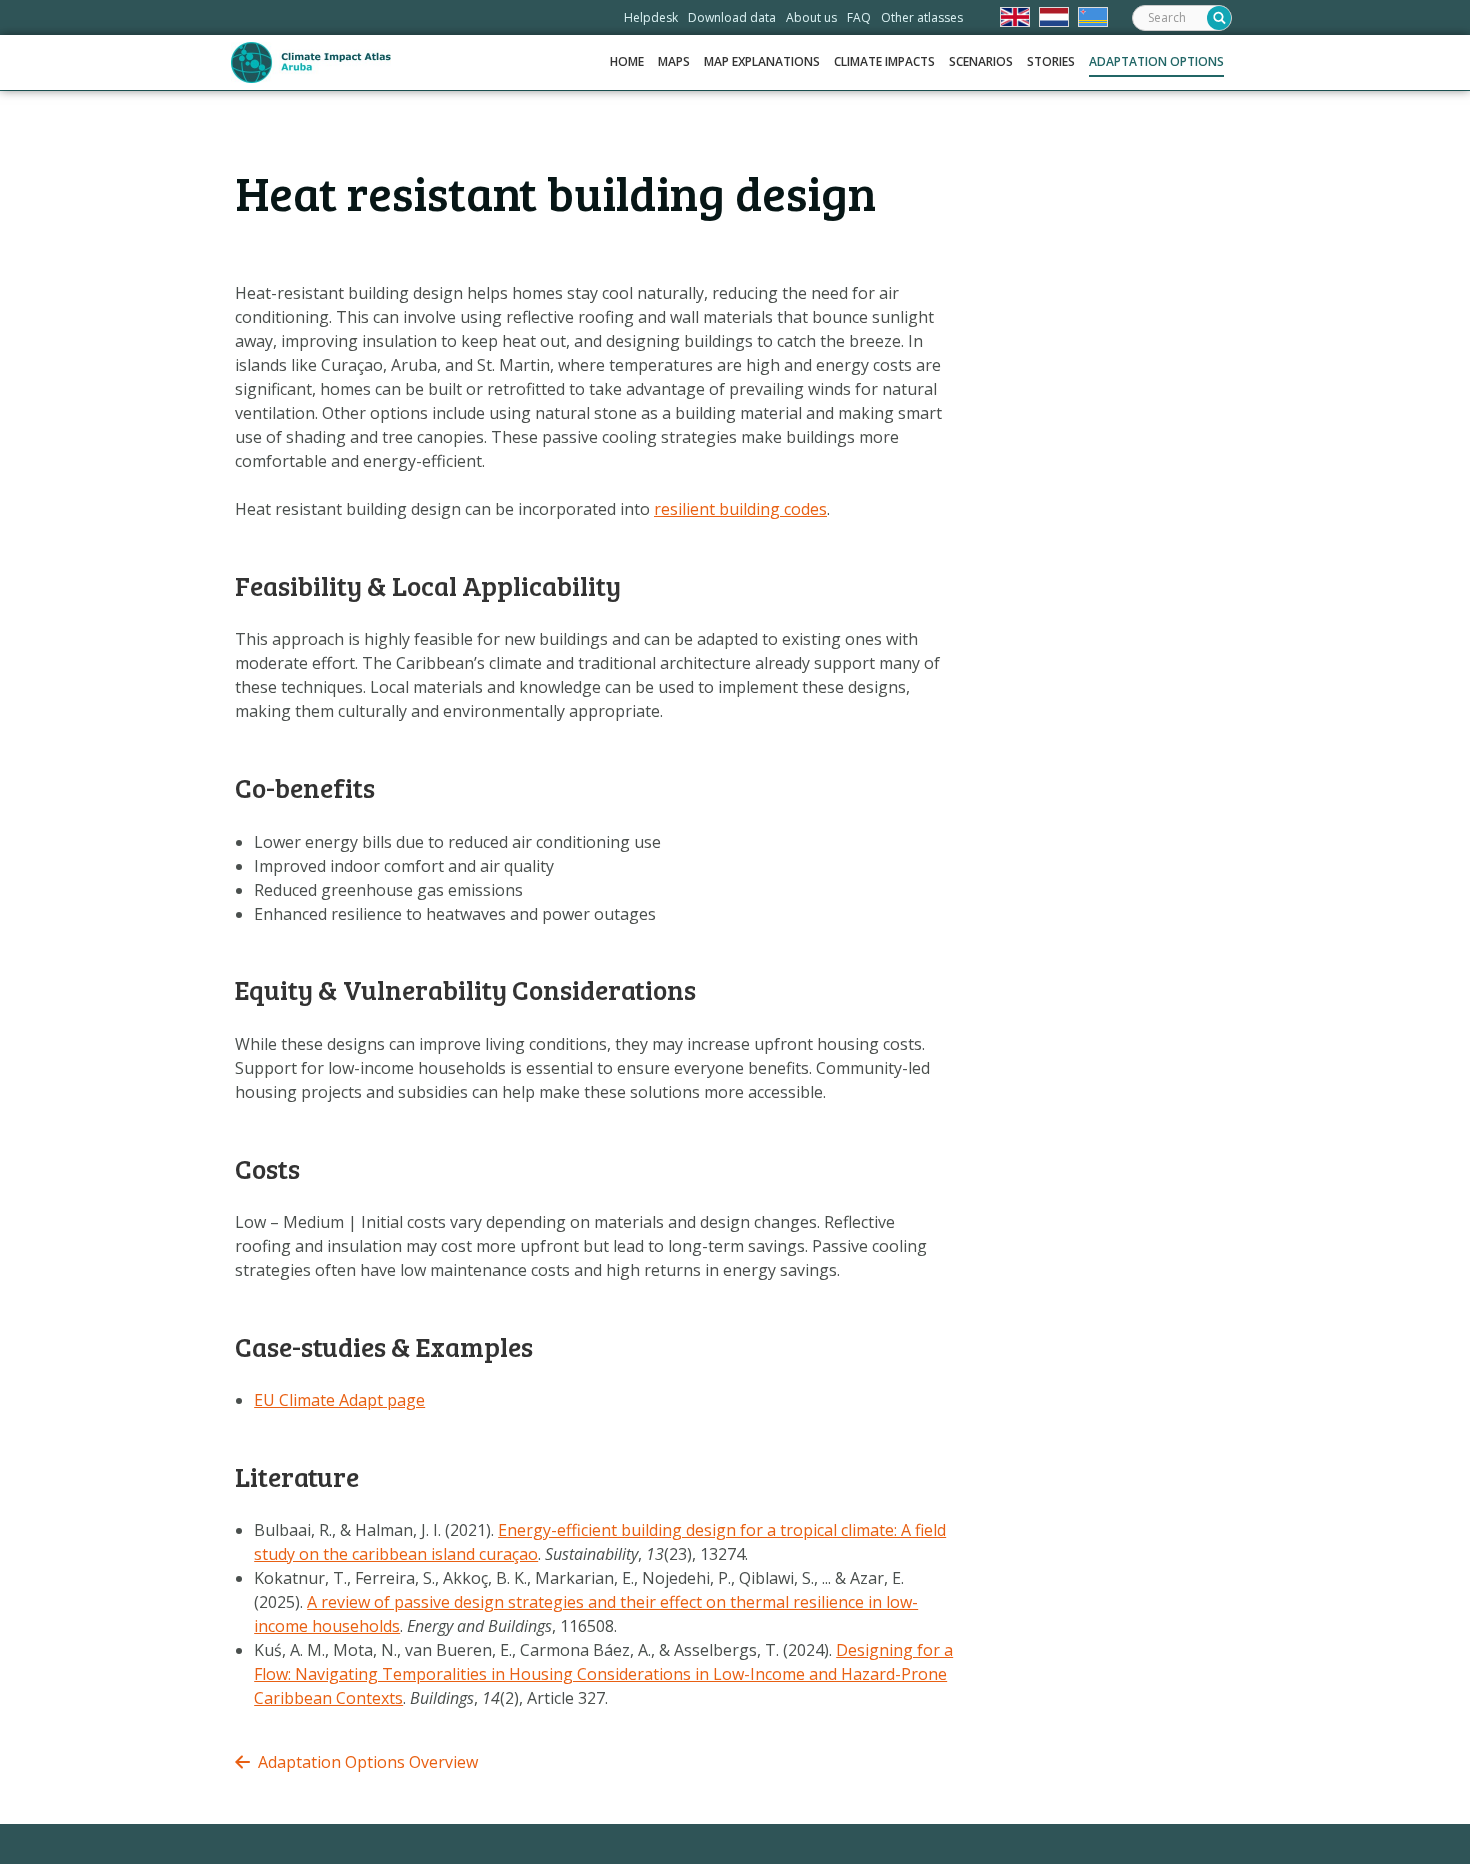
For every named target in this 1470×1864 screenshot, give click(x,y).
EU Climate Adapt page (339, 1400)
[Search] (1219, 18)
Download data (732, 17)
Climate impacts (884, 61)
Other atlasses (922, 17)
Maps (674, 61)
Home (627, 61)
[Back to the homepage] (311, 62)
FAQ (859, 17)
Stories (1051, 61)
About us (811, 17)
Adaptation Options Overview (368, 1762)
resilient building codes (740, 509)
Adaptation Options (1156, 61)
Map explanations (762, 61)
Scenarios (981, 61)
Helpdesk (651, 17)
